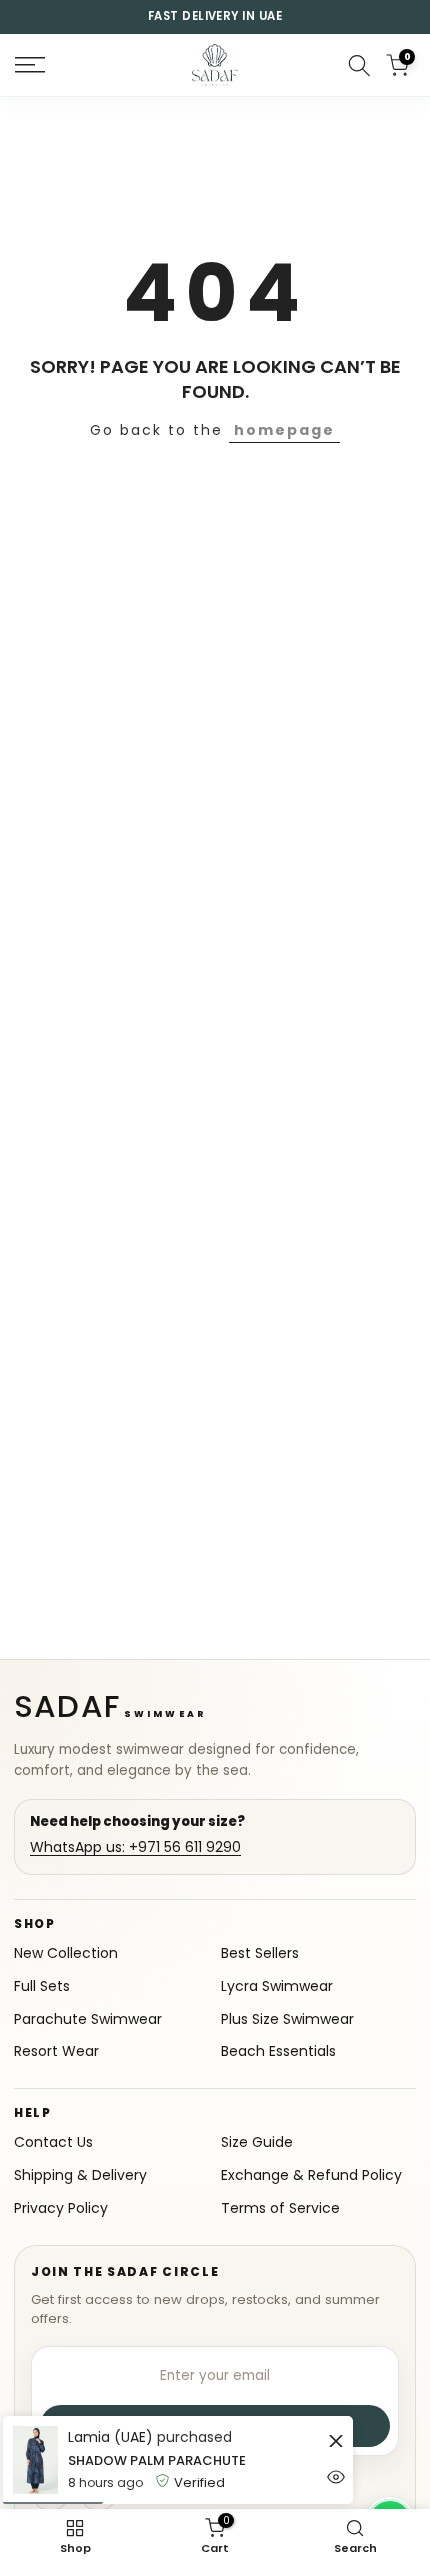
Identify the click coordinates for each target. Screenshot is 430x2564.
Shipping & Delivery (80, 2175)
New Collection (66, 1953)
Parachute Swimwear (88, 2019)
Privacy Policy (61, 2208)
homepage (284, 430)
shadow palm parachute (157, 2460)
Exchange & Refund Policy (311, 2175)
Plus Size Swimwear (287, 2019)
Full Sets (42, 1986)
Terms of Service (280, 2208)
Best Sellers (260, 1953)
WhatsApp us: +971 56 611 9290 (135, 1847)
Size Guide (257, 2142)
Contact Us (53, 2142)
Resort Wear (56, 2051)
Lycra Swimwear (277, 1986)
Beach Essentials (278, 2051)
